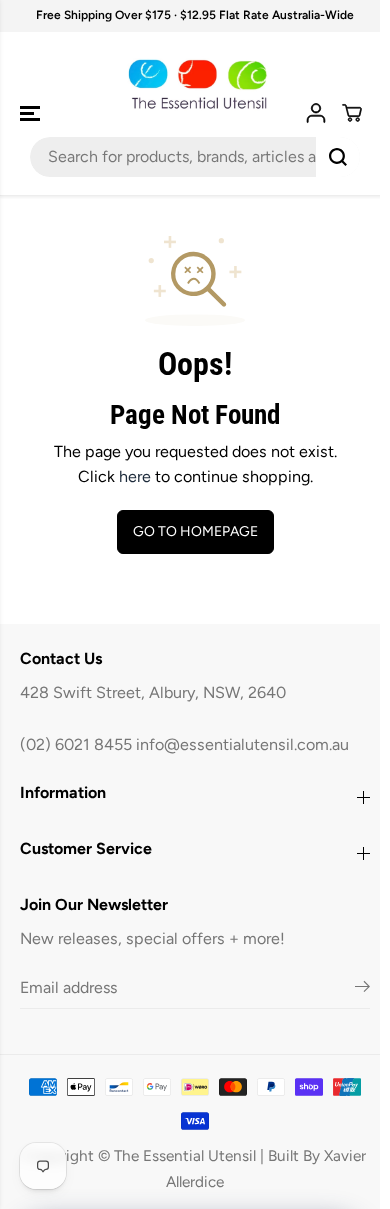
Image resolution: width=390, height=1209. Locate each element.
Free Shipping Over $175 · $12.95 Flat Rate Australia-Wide (190, 15)
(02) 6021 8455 (76, 744)
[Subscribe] (352, 990)
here (130, 476)
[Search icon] (328, 157)
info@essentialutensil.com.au (242, 744)
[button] (32, 113)
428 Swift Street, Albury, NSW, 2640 (153, 692)
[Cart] (342, 113)
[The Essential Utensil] (190, 84)
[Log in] (306, 113)
